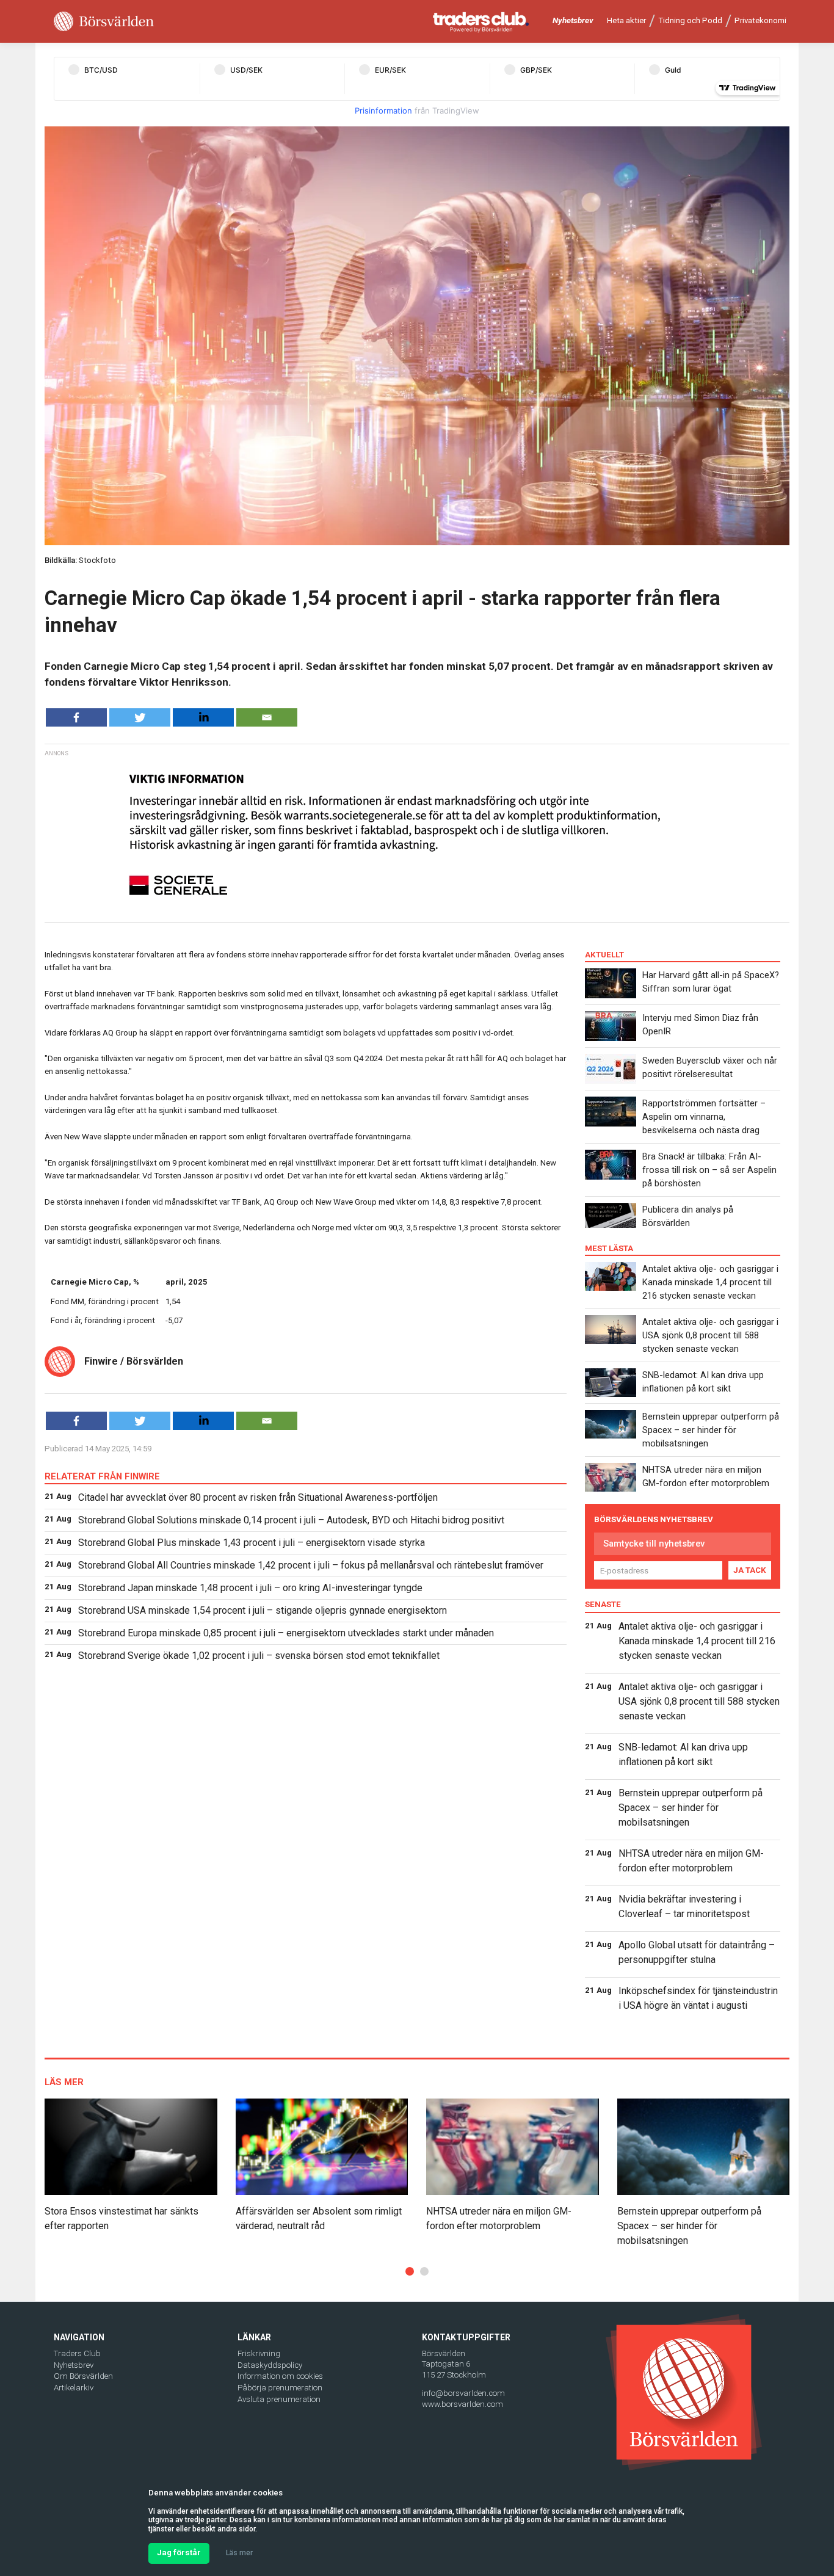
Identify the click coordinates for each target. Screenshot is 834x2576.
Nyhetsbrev (573, 20)
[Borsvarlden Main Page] (104, 22)
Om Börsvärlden (83, 2376)
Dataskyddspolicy (270, 2365)
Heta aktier (626, 20)
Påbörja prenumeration (280, 2388)
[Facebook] (76, 717)
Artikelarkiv (74, 2388)
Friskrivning (259, 2353)
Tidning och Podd (690, 20)
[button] (410, 2271)
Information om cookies (280, 2376)
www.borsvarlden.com (462, 2404)
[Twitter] (140, 717)
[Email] (267, 717)
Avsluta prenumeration (279, 2399)
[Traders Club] (481, 22)
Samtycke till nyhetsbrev (654, 1544)
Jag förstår (179, 2552)
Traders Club (77, 2353)
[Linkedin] (203, 717)
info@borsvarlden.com (463, 2393)
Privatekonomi (760, 20)
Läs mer (239, 2553)
